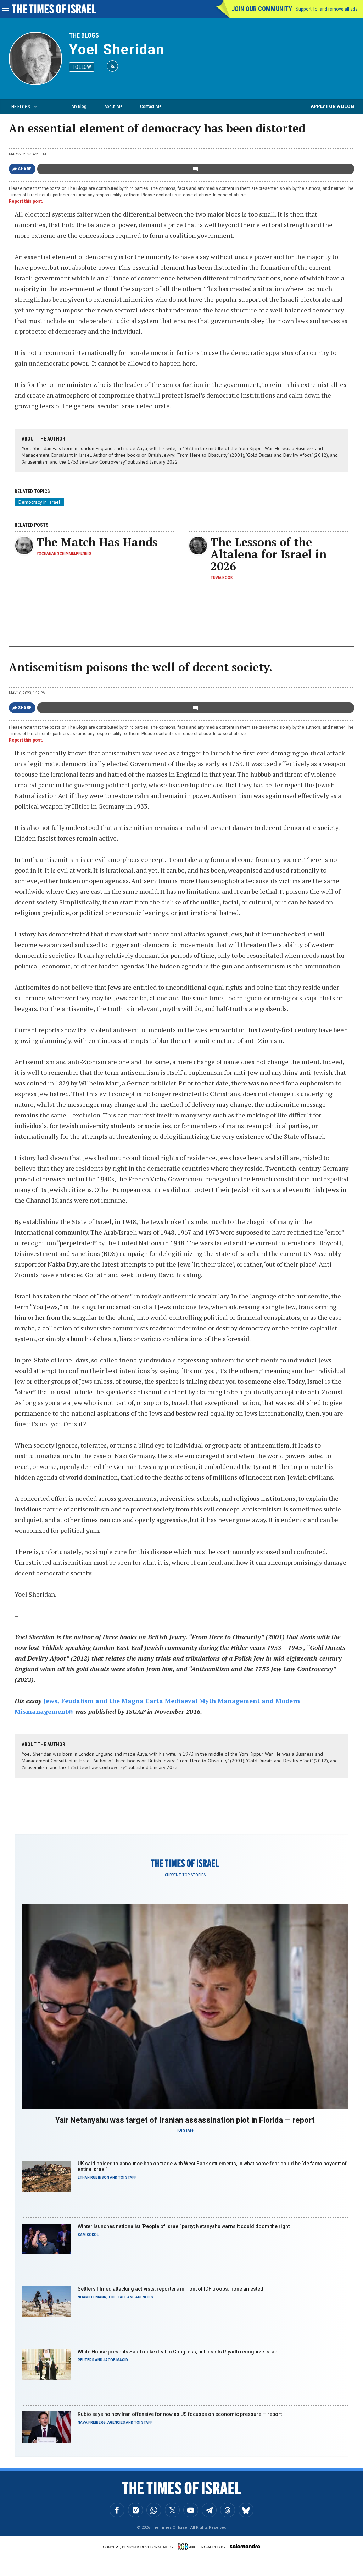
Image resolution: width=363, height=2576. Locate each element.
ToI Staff (185, 2130)
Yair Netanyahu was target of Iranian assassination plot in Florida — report (185, 2120)
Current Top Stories (185, 1875)
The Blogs (84, 35)
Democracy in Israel (39, 502)
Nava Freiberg (92, 2422)
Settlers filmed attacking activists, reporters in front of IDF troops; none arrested (171, 2289)
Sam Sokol (88, 2235)
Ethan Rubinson (93, 2178)
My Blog (79, 106)
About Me (113, 106)
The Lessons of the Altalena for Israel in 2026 (269, 554)
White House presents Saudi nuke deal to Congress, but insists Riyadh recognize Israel (178, 2352)
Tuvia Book (222, 578)
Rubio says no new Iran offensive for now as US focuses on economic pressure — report (180, 2414)
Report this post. (26, 201)
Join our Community (262, 9)
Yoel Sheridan (117, 50)
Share (25, 169)
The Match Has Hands (97, 542)
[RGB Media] (188, 2547)
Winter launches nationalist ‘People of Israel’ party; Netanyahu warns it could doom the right (184, 2226)
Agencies (144, 2297)
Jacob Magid (116, 2360)
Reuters (86, 2360)
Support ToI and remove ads (327, 9)
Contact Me (151, 106)
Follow (82, 67)
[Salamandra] (245, 2546)
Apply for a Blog (332, 106)
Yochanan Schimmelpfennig (64, 554)
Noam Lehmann (92, 2297)
